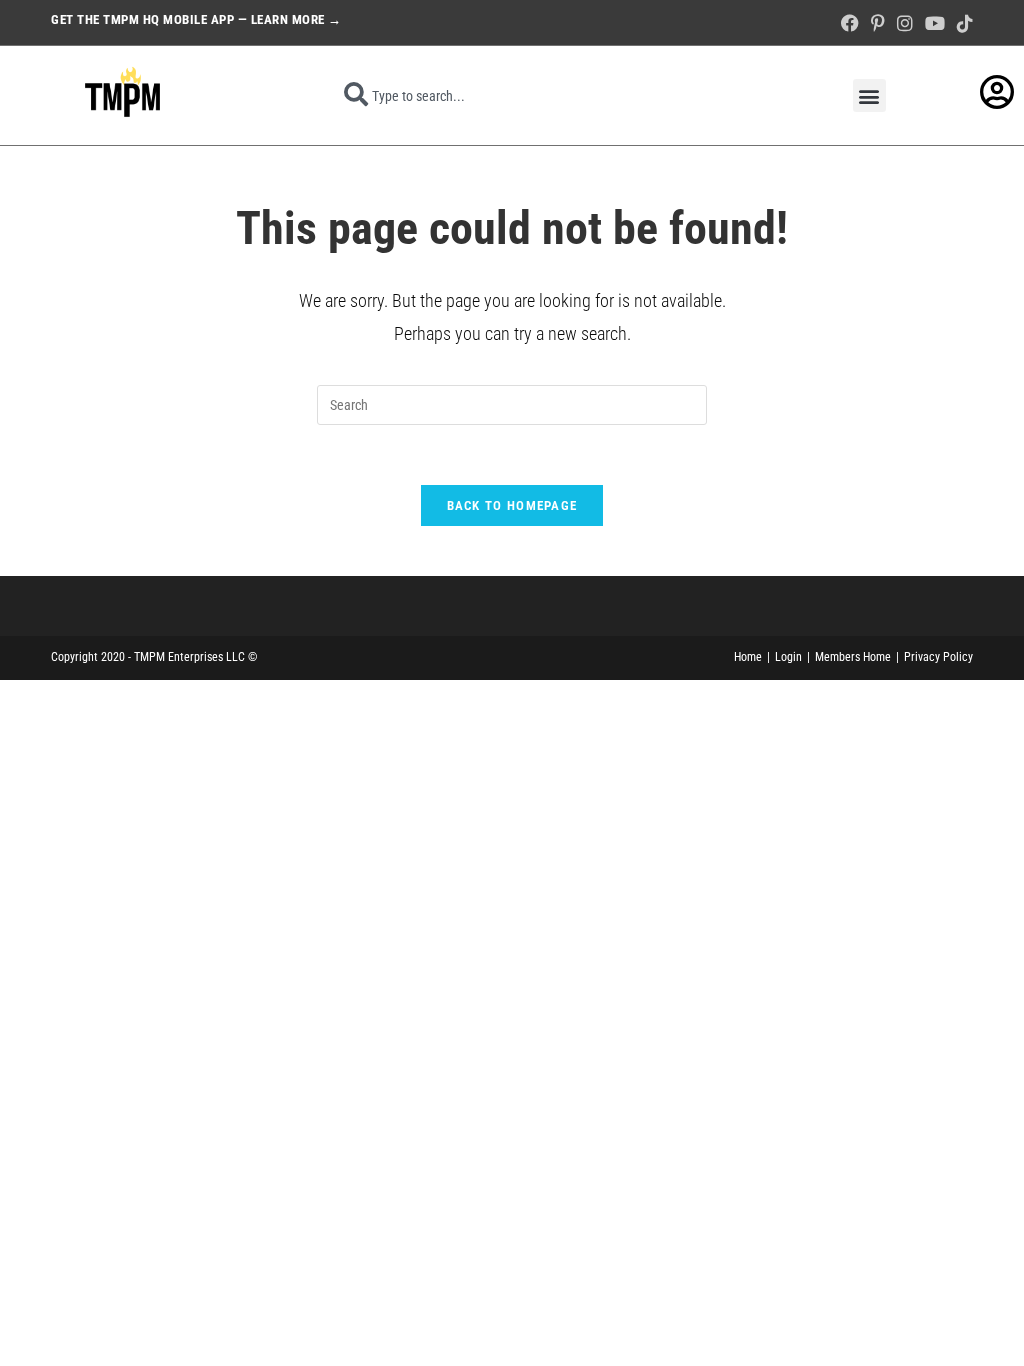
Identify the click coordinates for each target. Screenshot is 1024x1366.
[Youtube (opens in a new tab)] (935, 24)
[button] (869, 95)
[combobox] (544, 96)
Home (748, 657)
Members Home (853, 657)
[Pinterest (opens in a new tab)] (878, 24)
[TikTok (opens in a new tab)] (962, 24)
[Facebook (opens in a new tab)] (850, 24)
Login (788, 657)
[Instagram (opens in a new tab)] (905, 24)
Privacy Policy (938, 657)
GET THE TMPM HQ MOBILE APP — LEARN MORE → (196, 19)
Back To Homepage (512, 505)
